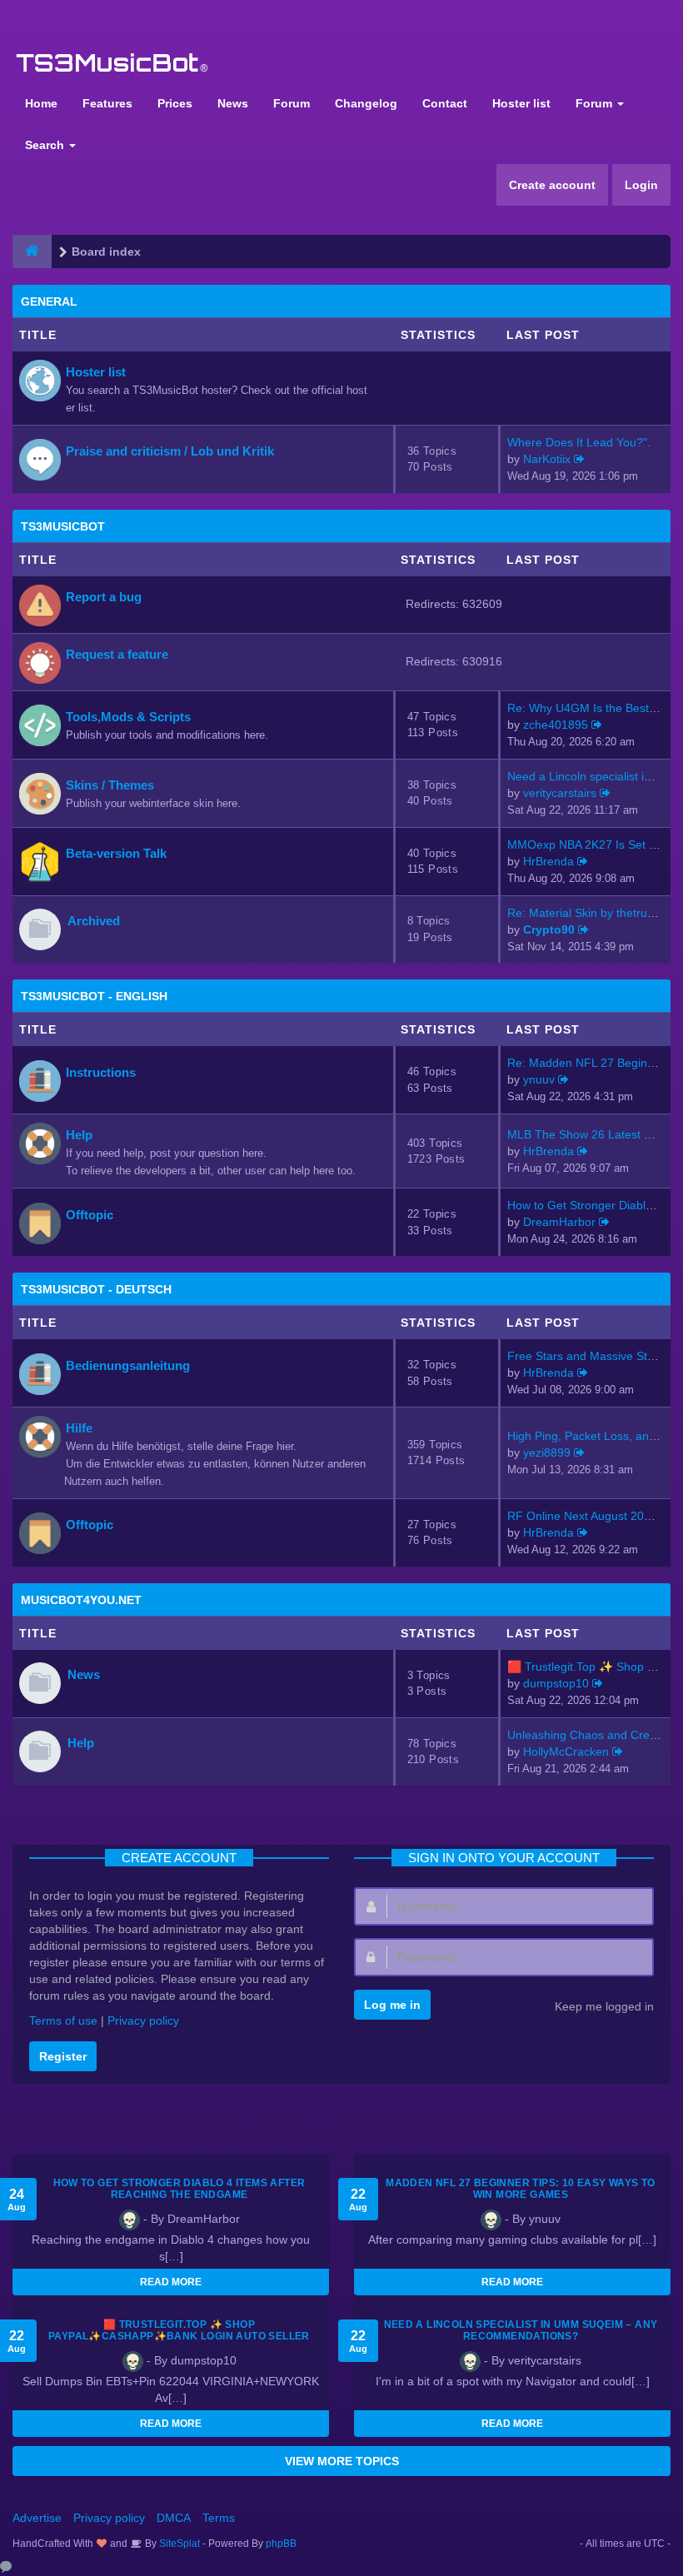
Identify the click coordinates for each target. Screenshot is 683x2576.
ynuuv (539, 1079)
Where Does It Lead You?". (579, 442)
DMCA (174, 2518)
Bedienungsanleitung (128, 1365)
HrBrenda (548, 861)
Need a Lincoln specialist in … (586, 776)
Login (641, 185)
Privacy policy (143, 2020)
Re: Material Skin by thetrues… (589, 913)
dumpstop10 (556, 1683)
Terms (219, 2518)
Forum (292, 103)
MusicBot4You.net (81, 1600)
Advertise (37, 2518)
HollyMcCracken (566, 1751)
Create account (552, 185)
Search (46, 145)
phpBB (281, 2544)
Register (63, 2056)
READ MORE (171, 2282)
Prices (175, 103)
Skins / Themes (110, 785)
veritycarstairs (560, 793)
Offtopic (90, 1215)
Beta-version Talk (116, 853)
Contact (445, 103)
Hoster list (521, 103)
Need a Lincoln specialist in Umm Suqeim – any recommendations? (521, 2330)
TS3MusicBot (63, 526)
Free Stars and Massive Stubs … (594, 1356)
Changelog (366, 103)
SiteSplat (178, 2544)
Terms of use (63, 2020)
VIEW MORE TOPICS (342, 2461)
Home (41, 103)
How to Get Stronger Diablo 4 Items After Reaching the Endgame (179, 2189)
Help (79, 1135)
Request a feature (117, 654)
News (233, 103)
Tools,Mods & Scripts (128, 717)
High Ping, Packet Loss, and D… (593, 1436)
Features (107, 103)
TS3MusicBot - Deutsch (96, 1289)
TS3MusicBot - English (94, 996)
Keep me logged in (604, 2006)
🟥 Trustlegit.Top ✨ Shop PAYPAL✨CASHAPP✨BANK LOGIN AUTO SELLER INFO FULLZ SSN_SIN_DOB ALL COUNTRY (179, 2336)
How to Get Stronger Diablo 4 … (592, 1205)
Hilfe (79, 1428)
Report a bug (104, 597)
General (49, 301)
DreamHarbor (559, 1222)
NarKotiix (547, 459)
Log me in (392, 2005)
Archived (94, 921)
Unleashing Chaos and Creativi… (595, 1735)
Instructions (101, 1072)
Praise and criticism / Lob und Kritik (170, 451)
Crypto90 (549, 929)
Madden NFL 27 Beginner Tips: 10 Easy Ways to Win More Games (521, 2189)
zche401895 (556, 725)
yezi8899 (547, 1452)
